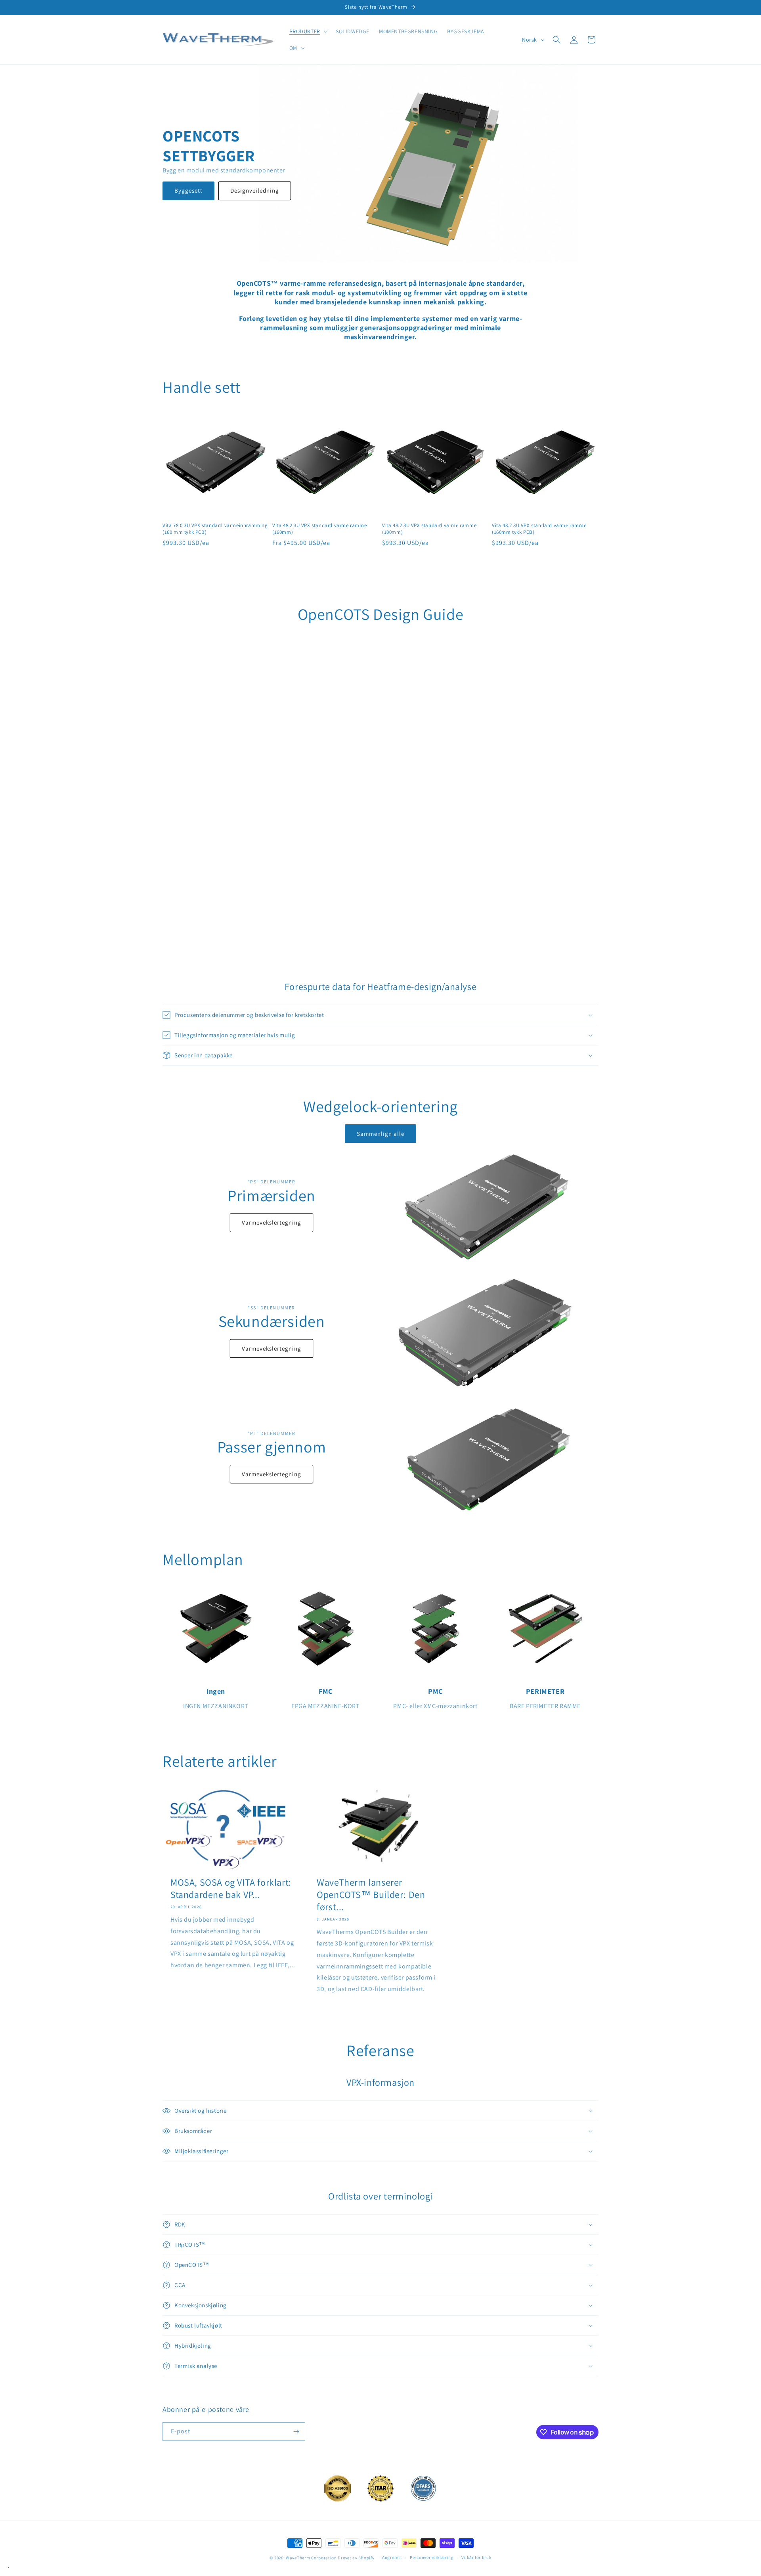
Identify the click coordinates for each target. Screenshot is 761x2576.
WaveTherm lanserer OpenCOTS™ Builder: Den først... (371, 1895)
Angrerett (392, 2557)
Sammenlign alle (380, 1134)
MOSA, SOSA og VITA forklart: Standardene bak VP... (231, 1888)
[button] (308, 31)
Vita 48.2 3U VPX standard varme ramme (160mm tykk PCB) (539, 529)
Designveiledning (255, 190)
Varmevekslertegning (272, 1222)
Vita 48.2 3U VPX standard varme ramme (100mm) (429, 529)
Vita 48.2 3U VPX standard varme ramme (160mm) (319, 529)
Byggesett (188, 190)
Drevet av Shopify (356, 2558)
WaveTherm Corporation (311, 2558)
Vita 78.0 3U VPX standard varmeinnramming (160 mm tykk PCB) (215, 529)
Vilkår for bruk (476, 2557)
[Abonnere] (296, 2432)
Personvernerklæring (432, 2557)
